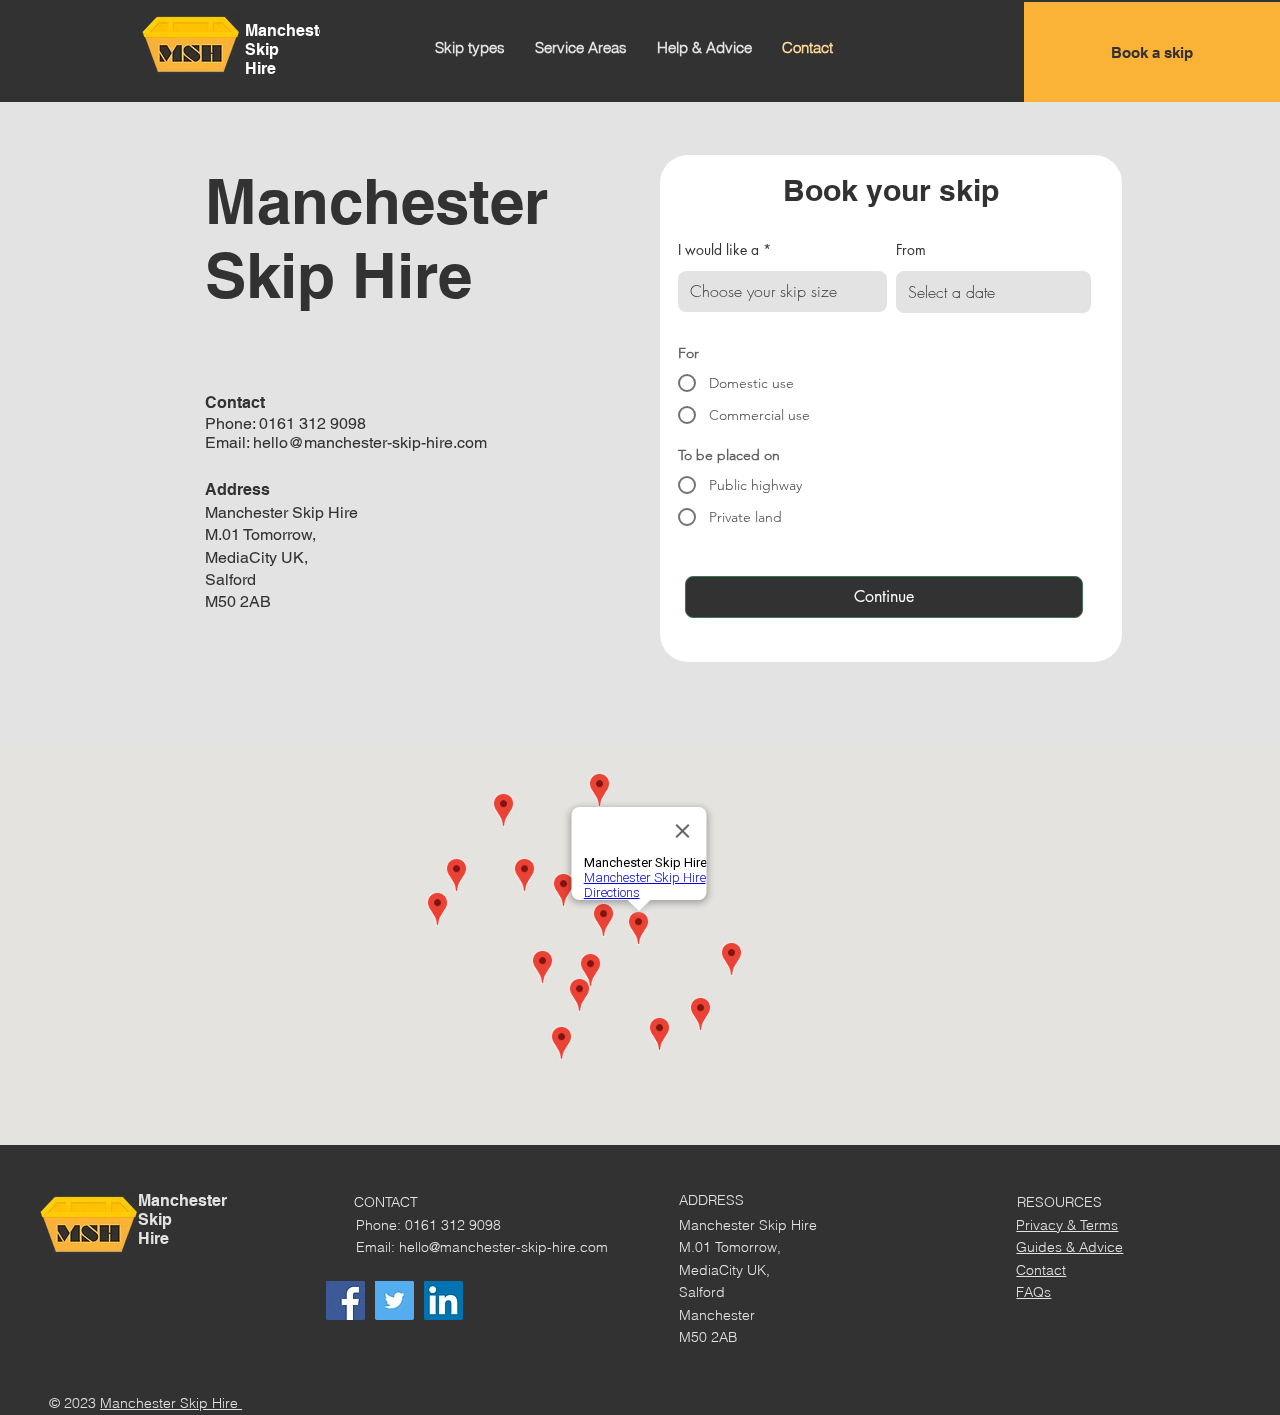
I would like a (718, 250)
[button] (470, 48)
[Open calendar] (1063, 292)
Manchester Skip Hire (171, 1403)
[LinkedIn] (443, 1300)
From (911, 250)
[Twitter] (394, 1300)
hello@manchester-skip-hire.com (370, 442)
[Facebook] (345, 1300)
